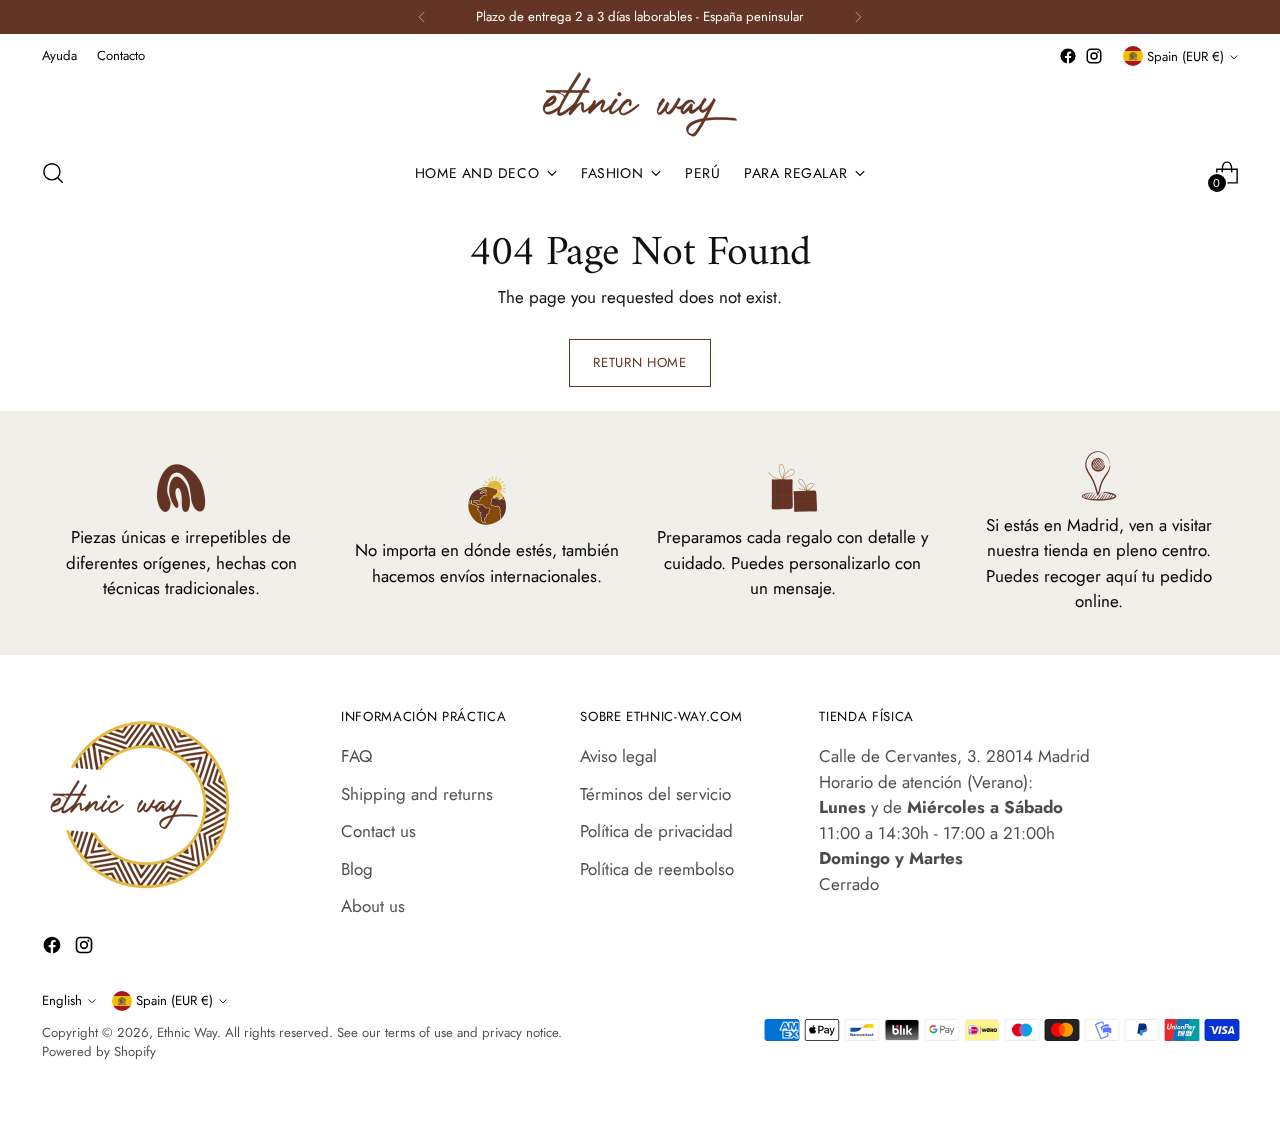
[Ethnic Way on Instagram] (1094, 56)
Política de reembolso (657, 869)
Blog (357, 869)
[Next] (858, 17)
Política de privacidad (656, 831)
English (62, 1000)
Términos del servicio (655, 794)
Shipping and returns (417, 794)
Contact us (378, 831)
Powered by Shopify (99, 1051)
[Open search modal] (53, 173)
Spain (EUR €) (1185, 56)
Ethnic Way (187, 1032)
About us (373, 906)
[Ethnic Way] (640, 104)
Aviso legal (618, 756)
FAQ (356, 756)
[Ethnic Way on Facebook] (1068, 56)
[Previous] (422, 17)
